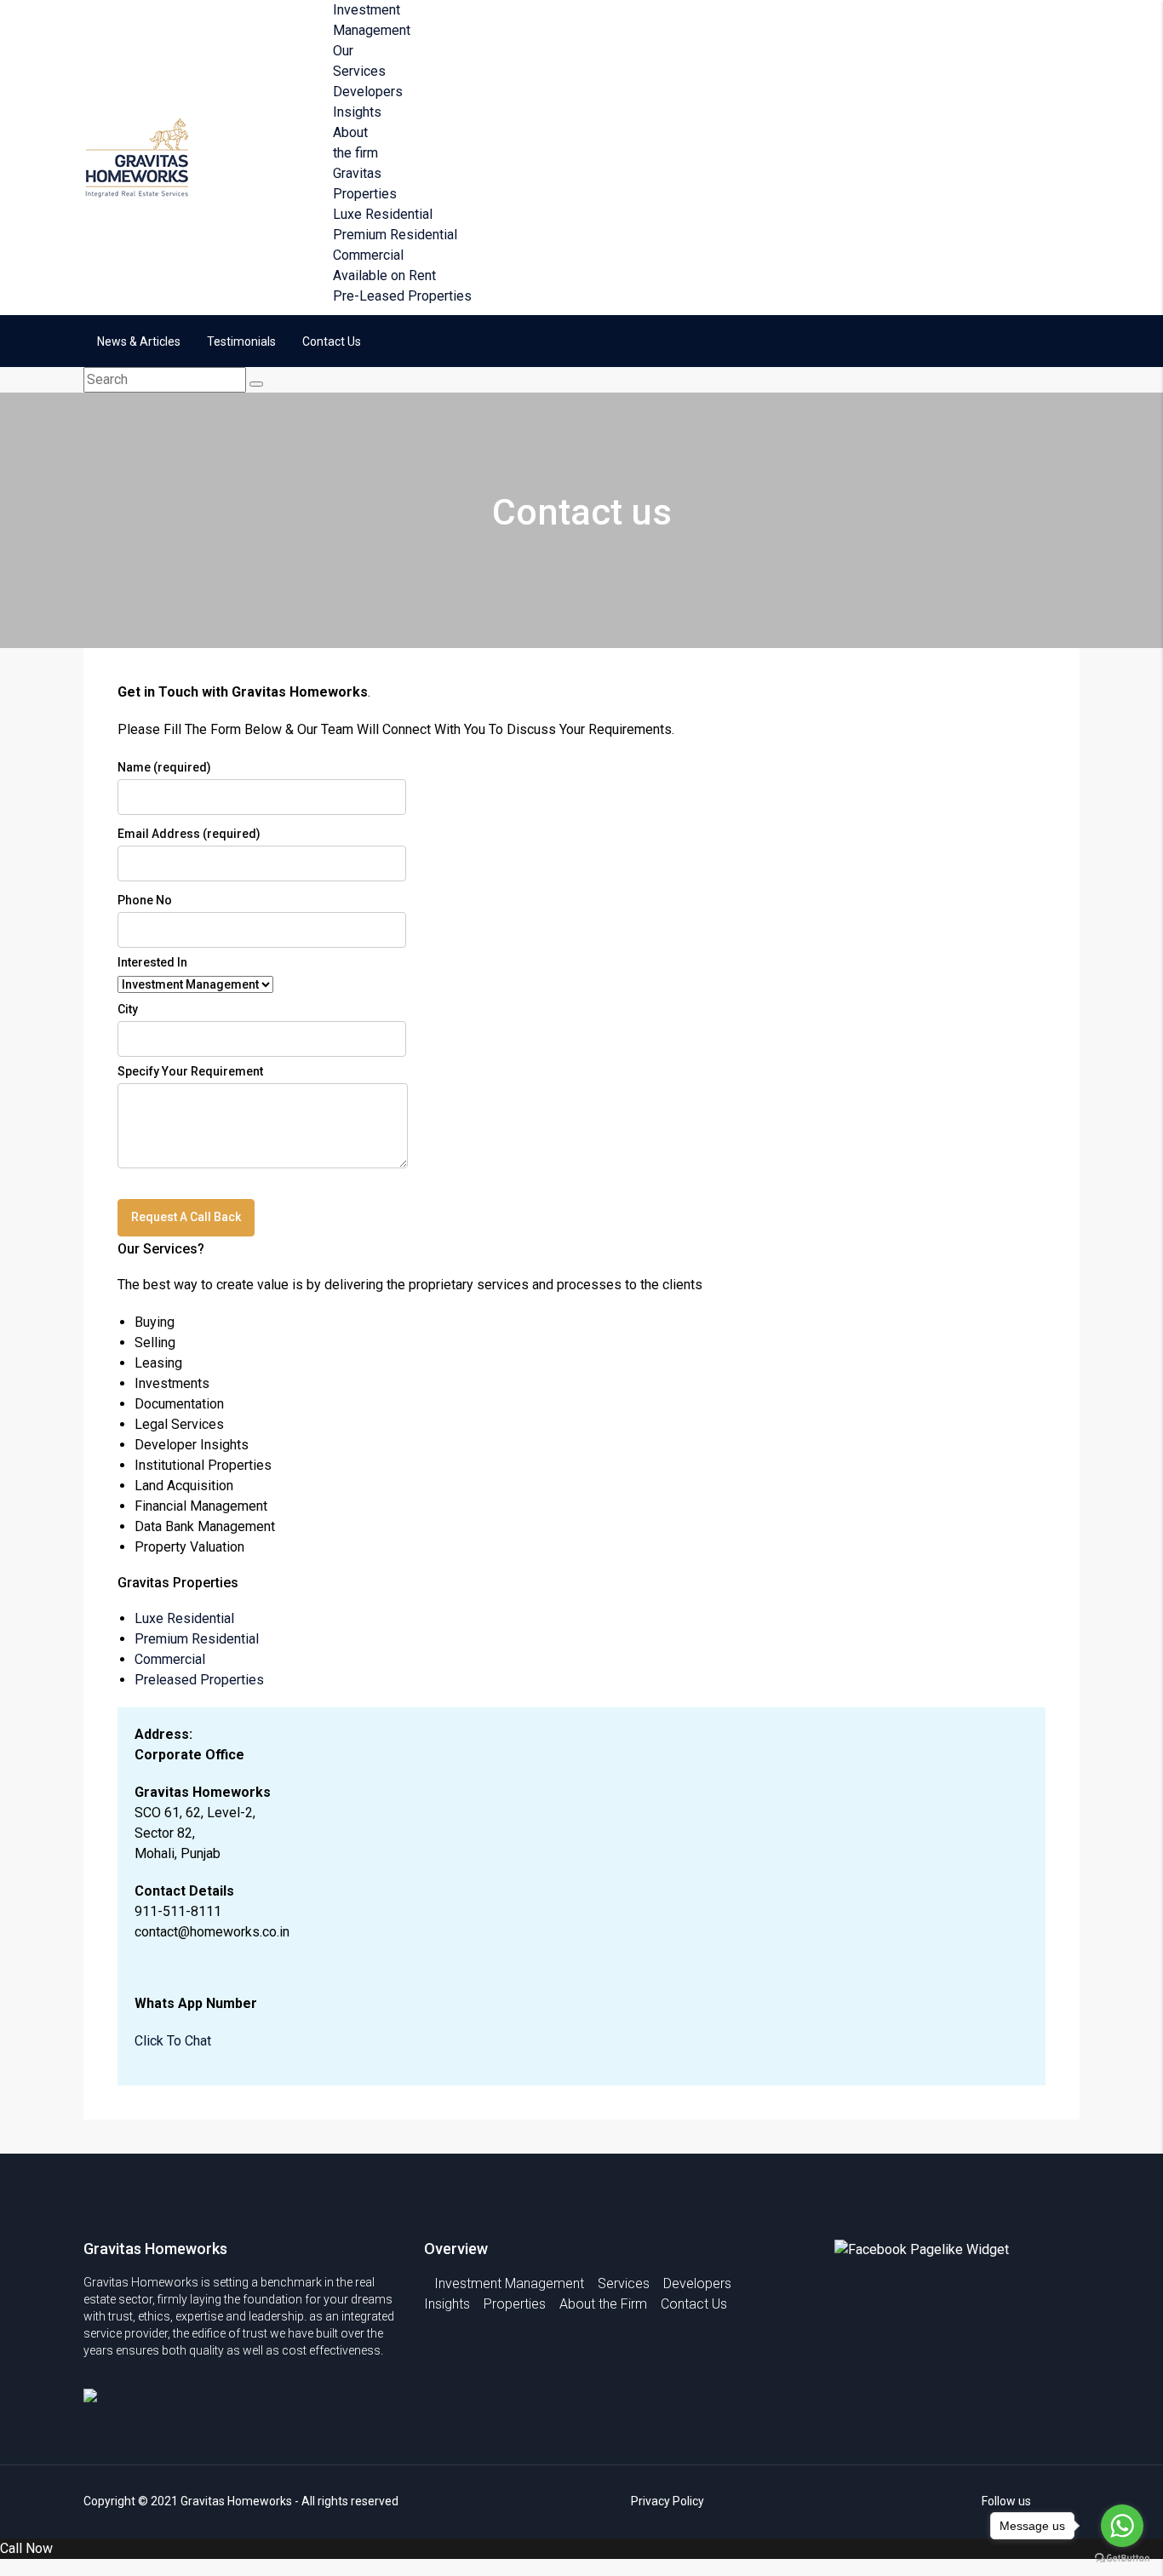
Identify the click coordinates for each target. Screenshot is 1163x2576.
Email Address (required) (189, 834)
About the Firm (603, 2304)
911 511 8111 (942, 324)
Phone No (145, 900)
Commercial (368, 255)
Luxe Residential (383, 214)
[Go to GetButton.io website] (1122, 2559)
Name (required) (164, 767)
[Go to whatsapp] (1122, 2526)
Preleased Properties (199, 1680)
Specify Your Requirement (190, 1071)
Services (624, 2283)
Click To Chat (173, 2041)
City (128, 1009)
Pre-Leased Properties (402, 296)
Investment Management (509, 2283)
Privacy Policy (667, 2501)
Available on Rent (384, 275)
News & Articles (139, 341)
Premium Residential (395, 235)
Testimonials (241, 341)
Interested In (152, 962)
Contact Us (332, 341)
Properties (515, 2304)
